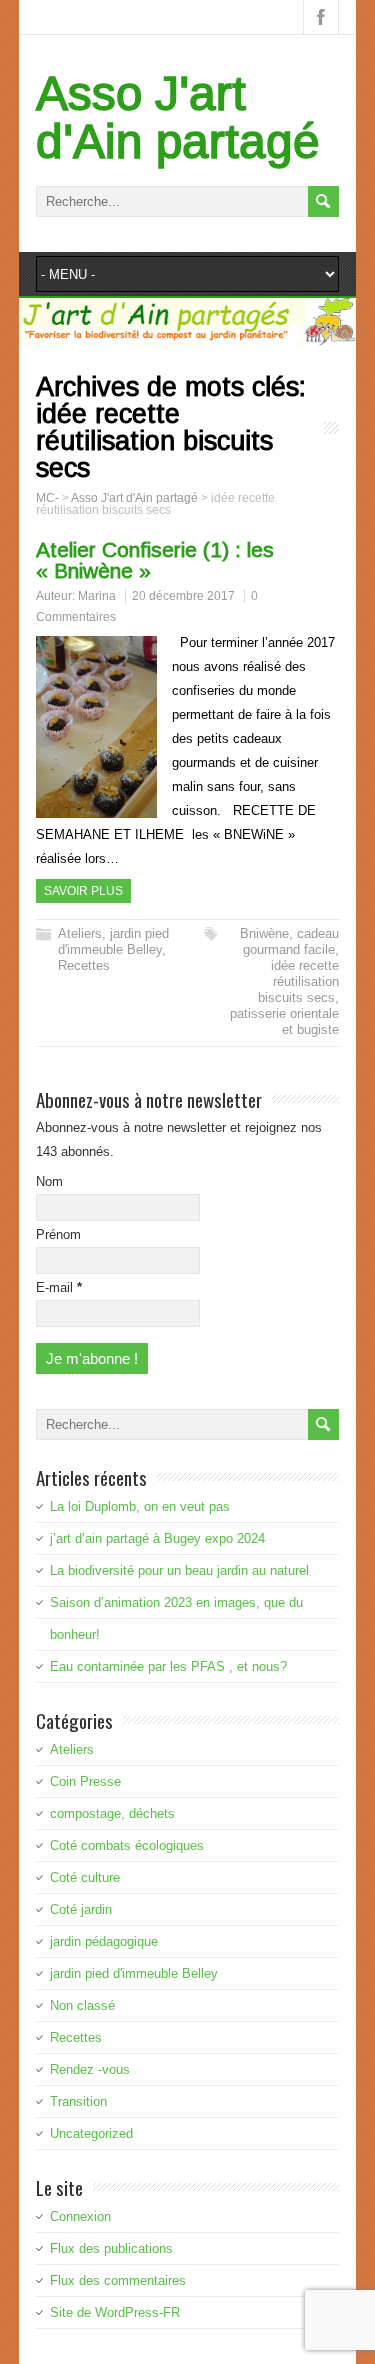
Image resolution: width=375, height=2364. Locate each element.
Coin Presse (85, 1781)
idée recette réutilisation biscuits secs (298, 981)
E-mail (59, 1287)
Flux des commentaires (118, 2280)
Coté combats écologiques (127, 1845)
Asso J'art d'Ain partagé (178, 117)
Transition (78, 2101)
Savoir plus (83, 891)
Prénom (58, 1234)
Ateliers (80, 933)
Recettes (84, 965)
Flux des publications (111, 2248)
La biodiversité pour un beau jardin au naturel (179, 1570)
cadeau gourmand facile (291, 941)
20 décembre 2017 (183, 596)
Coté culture (85, 1877)
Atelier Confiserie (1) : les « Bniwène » (155, 560)
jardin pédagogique (104, 1941)
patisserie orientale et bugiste (284, 1021)
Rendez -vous (90, 2069)
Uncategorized (91, 2133)
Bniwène (264, 933)
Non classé (82, 2005)
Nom (49, 1181)
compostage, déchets (112, 1813)
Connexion (80, 2216)
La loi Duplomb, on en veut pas (140, 1506)
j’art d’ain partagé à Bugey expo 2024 (157, 1538)
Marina (97, 596)
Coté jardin (81, 1909)
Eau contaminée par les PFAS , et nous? (168, 1666)
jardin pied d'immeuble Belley (113, 941)
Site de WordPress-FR (115, 2312)
